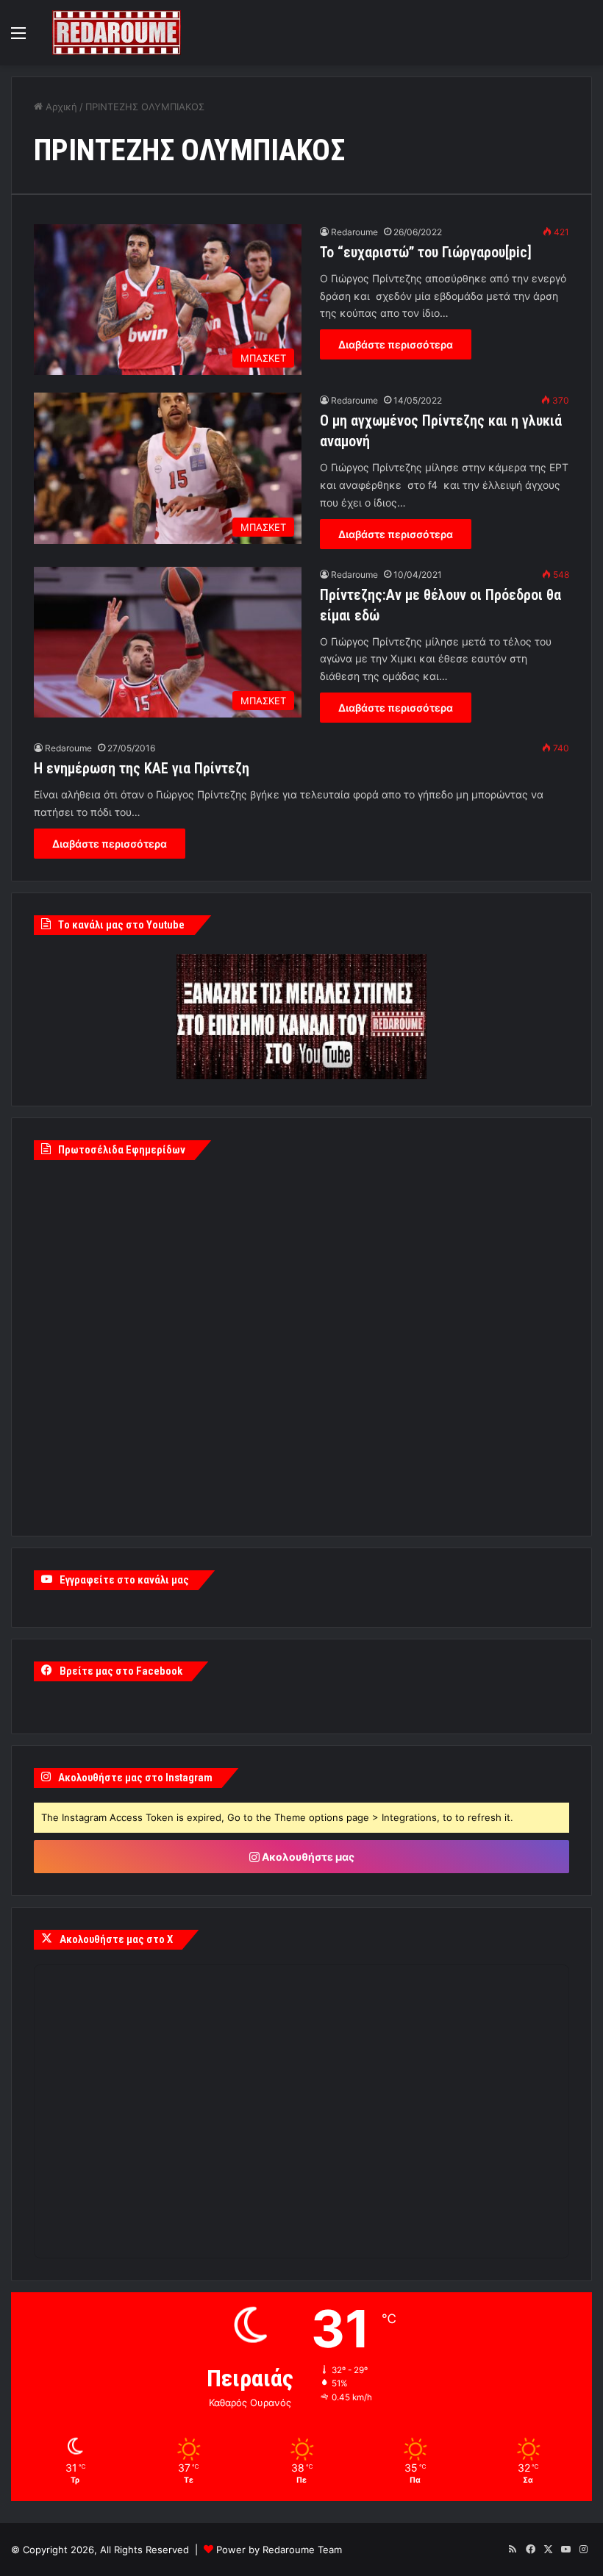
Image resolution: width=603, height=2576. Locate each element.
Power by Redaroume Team (279, 2550)
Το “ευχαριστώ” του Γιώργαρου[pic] (426, 252)
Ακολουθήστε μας (307, 1857)
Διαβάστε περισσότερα (396, 344)
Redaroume (354, 232)
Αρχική (60, 107)
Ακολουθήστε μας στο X (116, 1939)
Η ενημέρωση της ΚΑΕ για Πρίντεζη (142, 768)
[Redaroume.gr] (117, 33)
